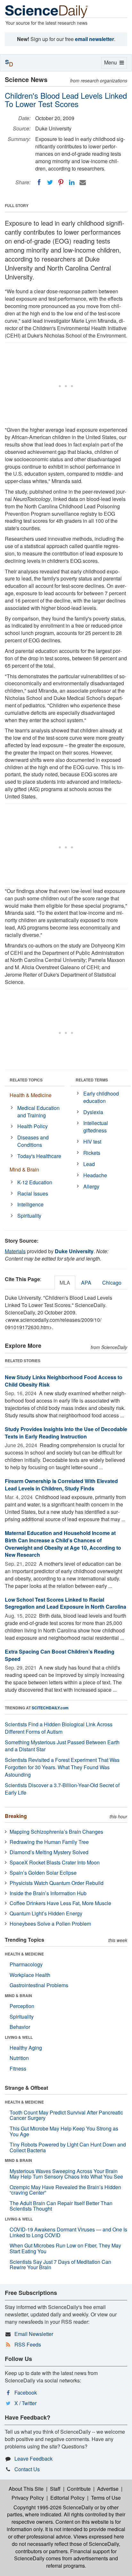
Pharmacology (26, 1964)
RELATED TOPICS (26, 1080)
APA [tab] (86, 1283)
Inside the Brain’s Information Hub (48, 1893)
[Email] (83, 182)
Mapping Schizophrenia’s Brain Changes (56, 1832)
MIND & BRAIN (18, 1996)
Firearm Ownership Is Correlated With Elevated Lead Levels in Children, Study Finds (61, 1485)
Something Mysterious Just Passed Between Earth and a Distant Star (62, 1746)
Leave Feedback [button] (33, 2459)
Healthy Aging (26, 2048)
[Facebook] (39, 182)
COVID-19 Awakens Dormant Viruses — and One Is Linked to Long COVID (68, 2232)
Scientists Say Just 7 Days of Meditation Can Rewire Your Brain (60, 2265)
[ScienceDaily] (46, 11)
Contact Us (27, 2469)
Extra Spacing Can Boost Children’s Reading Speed (60, 1655)
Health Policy (33, 1126)
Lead (89, 1164)
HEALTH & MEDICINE (24, 1954)
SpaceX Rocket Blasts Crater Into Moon (55, 1862)
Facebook (26, 2393)
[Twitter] (50, 182)
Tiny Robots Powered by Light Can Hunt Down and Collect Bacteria (68, 2147)
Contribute (79, 2489)
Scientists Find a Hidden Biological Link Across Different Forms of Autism (59, 1728)
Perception (22, 2006)
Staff (55, 2489)
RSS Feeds (28, 2344)
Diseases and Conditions (33, 1141)
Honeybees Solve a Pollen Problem (50, 1924)
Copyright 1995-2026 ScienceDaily (53, 2507)
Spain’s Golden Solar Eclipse (43, 1873)
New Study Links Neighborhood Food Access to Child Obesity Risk (64, 1381)
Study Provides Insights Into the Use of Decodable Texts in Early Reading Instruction (66, 1433)
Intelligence (30, 1204)
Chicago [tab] (112, 1283)
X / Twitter (25, 2403)
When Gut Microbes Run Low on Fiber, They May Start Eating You (65, 2248)
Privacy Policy (28, 2498)
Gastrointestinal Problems (39, 1985)
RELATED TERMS (92, 1080)
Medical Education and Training (38, 1112)
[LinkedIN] (72, 182)
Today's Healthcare (39, 1156)
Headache (95, 1175)
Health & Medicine (31, 1095)
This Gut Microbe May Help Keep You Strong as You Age (64, 2131)
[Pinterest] (61, 182)
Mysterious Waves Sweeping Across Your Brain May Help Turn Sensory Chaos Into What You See (66, 2174)
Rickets (92, 1153)
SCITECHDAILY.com (50, 1708)
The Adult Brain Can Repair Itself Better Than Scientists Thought (61, 2206)
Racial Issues (33, 1193)
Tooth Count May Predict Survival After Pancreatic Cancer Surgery (66, 2115)
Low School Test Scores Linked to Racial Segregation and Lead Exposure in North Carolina (66, 1603)
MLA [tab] (65, 1283)
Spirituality (29, 1216)
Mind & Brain (24, 1169)
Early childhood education (101, 1097)
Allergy (91, 1186)
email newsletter (95, 39)
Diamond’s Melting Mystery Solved (49, 1852)
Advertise (108, 2489)
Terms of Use (106, 2498)
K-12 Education (35, 1182)
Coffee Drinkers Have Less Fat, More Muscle (60, 1903)
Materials (15, 1251)
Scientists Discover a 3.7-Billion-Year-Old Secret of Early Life (62, 1789)
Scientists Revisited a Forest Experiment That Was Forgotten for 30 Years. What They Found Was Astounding (62, 1767)
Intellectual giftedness (96, 1127)
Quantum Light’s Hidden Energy (46, 1913)
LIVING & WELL (19, 2037)
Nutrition (19, 2058)
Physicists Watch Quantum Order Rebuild (57, 1883)
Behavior (20, 2027)
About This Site (26, 2489)
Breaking (16, 1816)
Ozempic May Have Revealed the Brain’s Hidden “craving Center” (65, 2190)
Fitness (18, 2068)
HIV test (92, 1142)
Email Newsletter (34, 2334)
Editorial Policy (67, 2498)
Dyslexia (93, 1112)
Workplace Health (30, 1975)
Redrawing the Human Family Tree (49, 1842)
